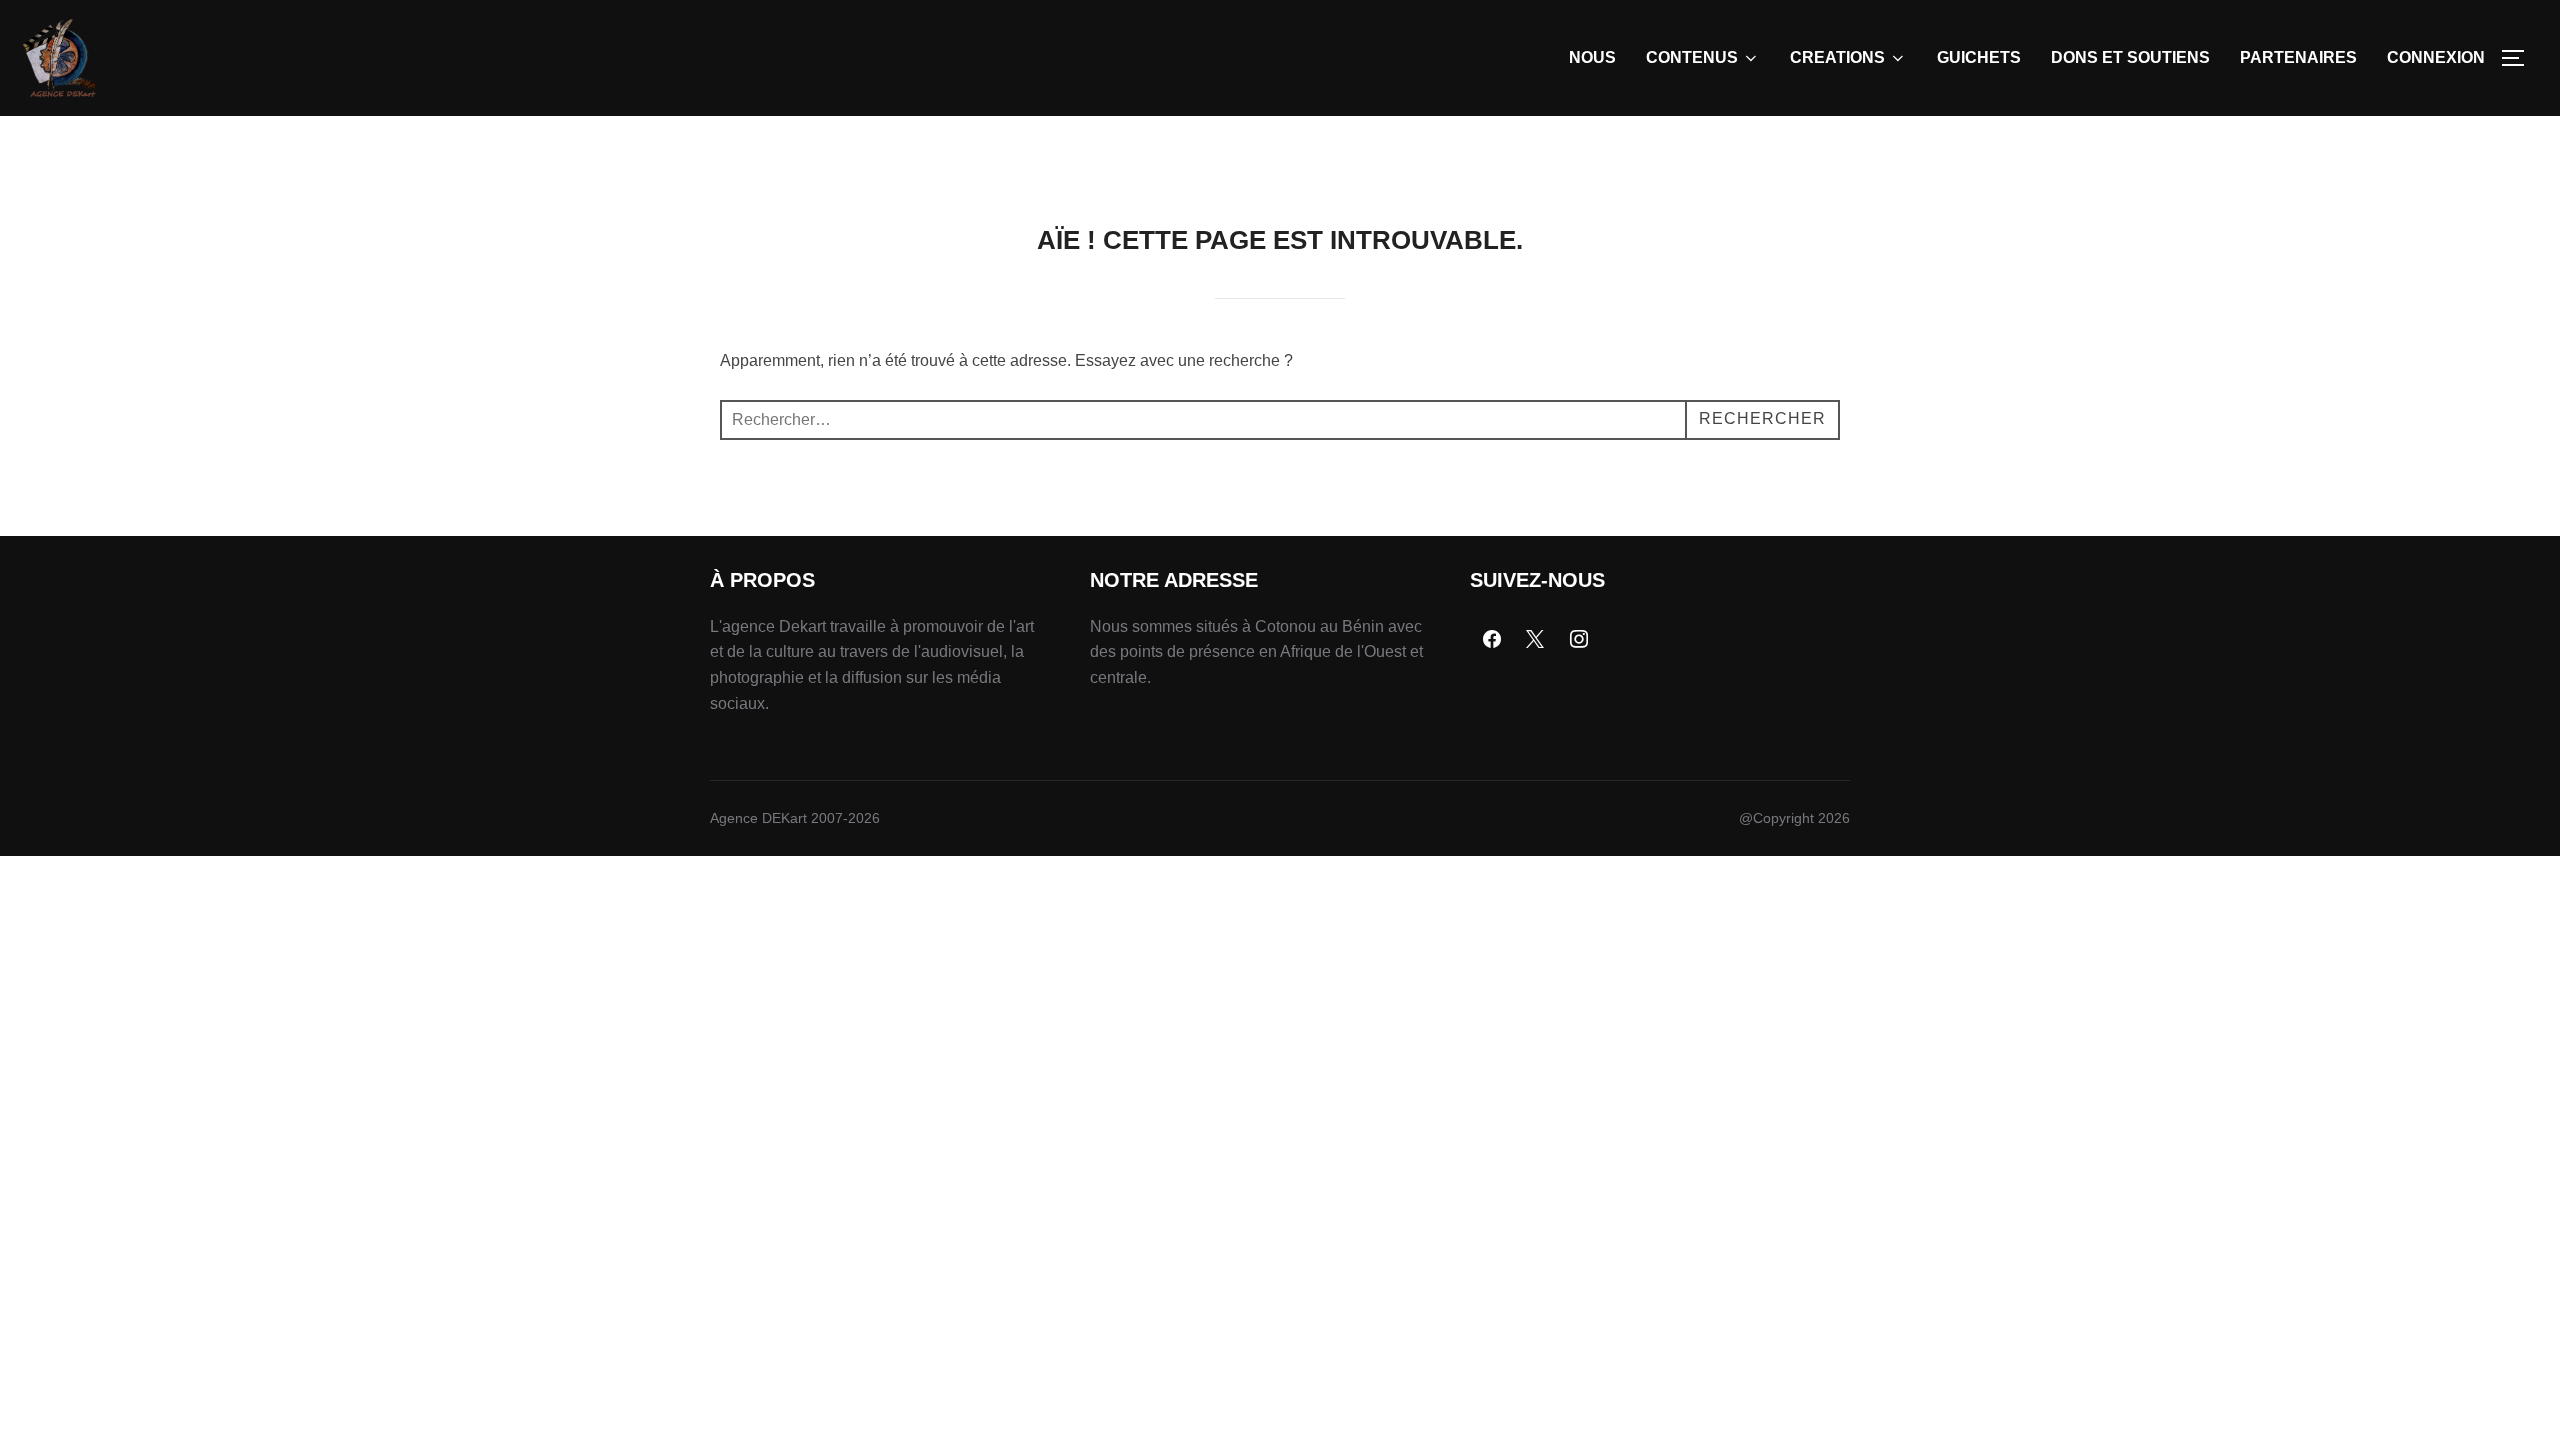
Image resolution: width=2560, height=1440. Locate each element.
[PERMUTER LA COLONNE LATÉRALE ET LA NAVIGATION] (2520, 58)
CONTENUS (1692, 57)
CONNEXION (2436, 57)
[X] (1536, 640)
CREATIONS (1837, 57)
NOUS (1592, 57)
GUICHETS (1979, 57)
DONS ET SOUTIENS (2130, 57)
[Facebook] (1492, 640)
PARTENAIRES (2298, 57)
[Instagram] (1579, 640)
